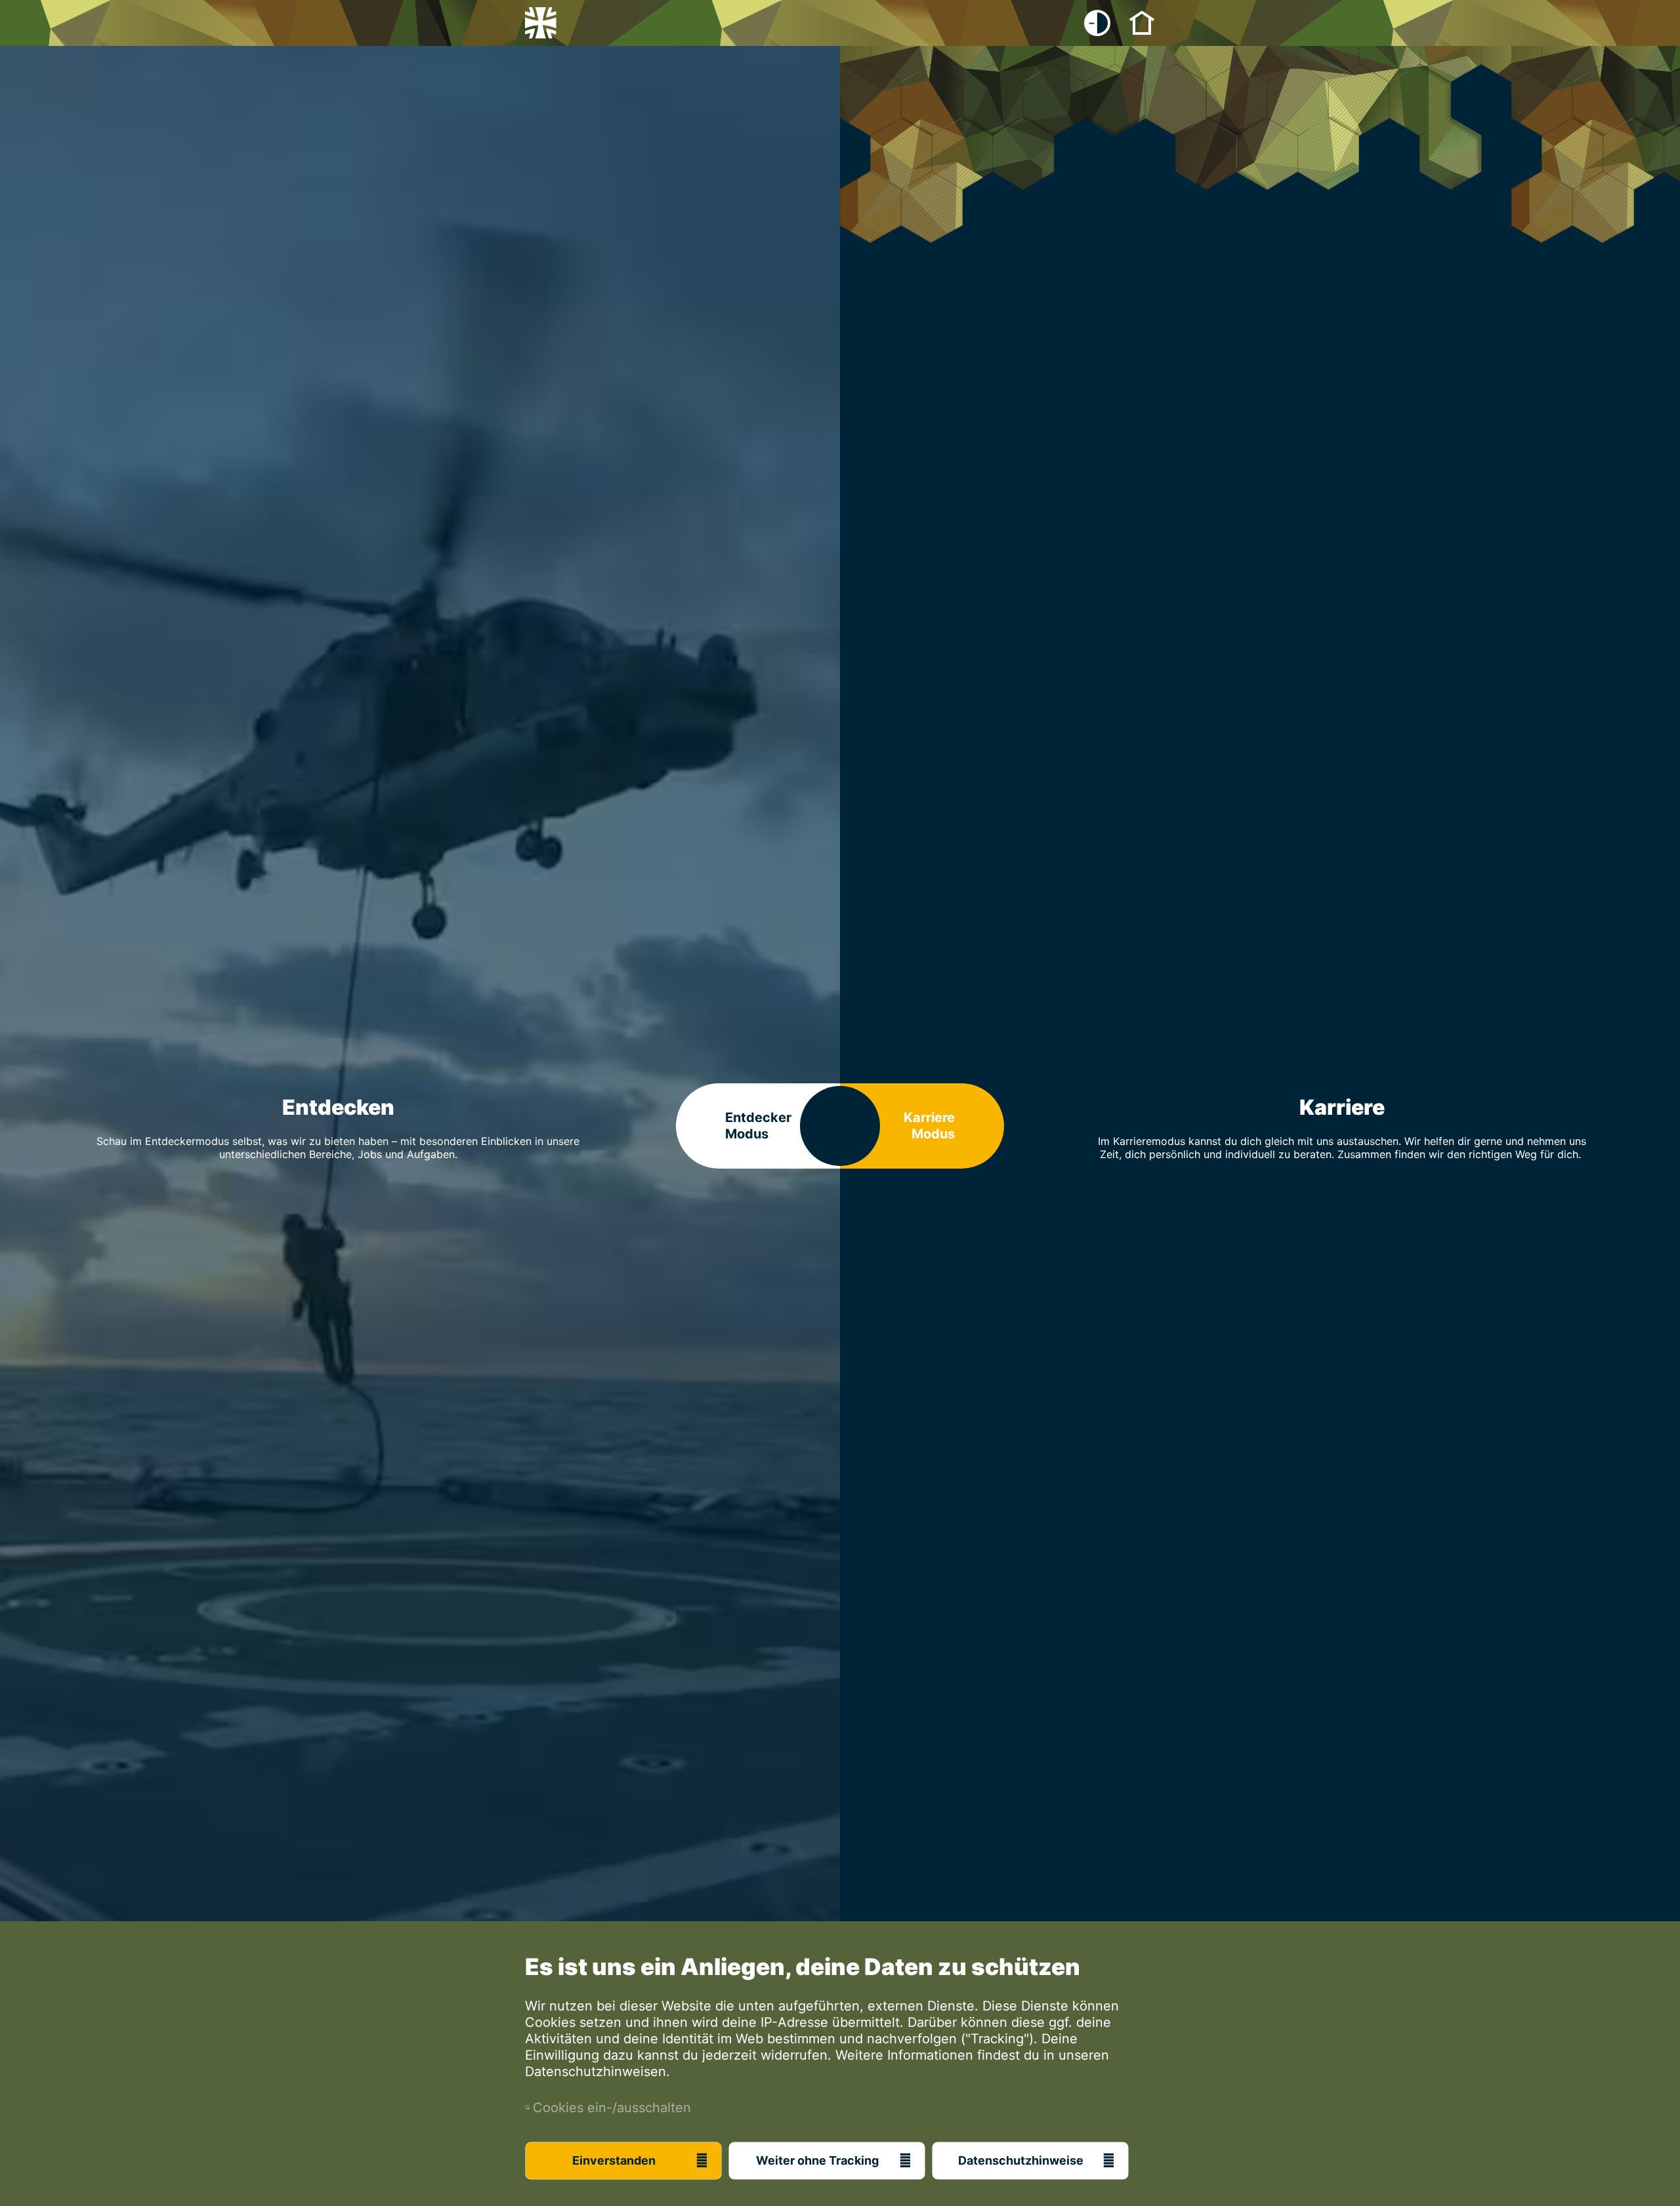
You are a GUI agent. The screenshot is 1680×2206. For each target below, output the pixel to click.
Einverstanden (614, 2160)
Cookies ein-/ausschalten (608, 2108)
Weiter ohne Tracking (817, 2160)
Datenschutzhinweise (1021, 2160)
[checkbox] (1097, 23)
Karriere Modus (929, 1126)
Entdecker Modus (758, 1126)
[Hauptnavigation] (1142, 22)
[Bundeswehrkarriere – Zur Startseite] (541, 23)
